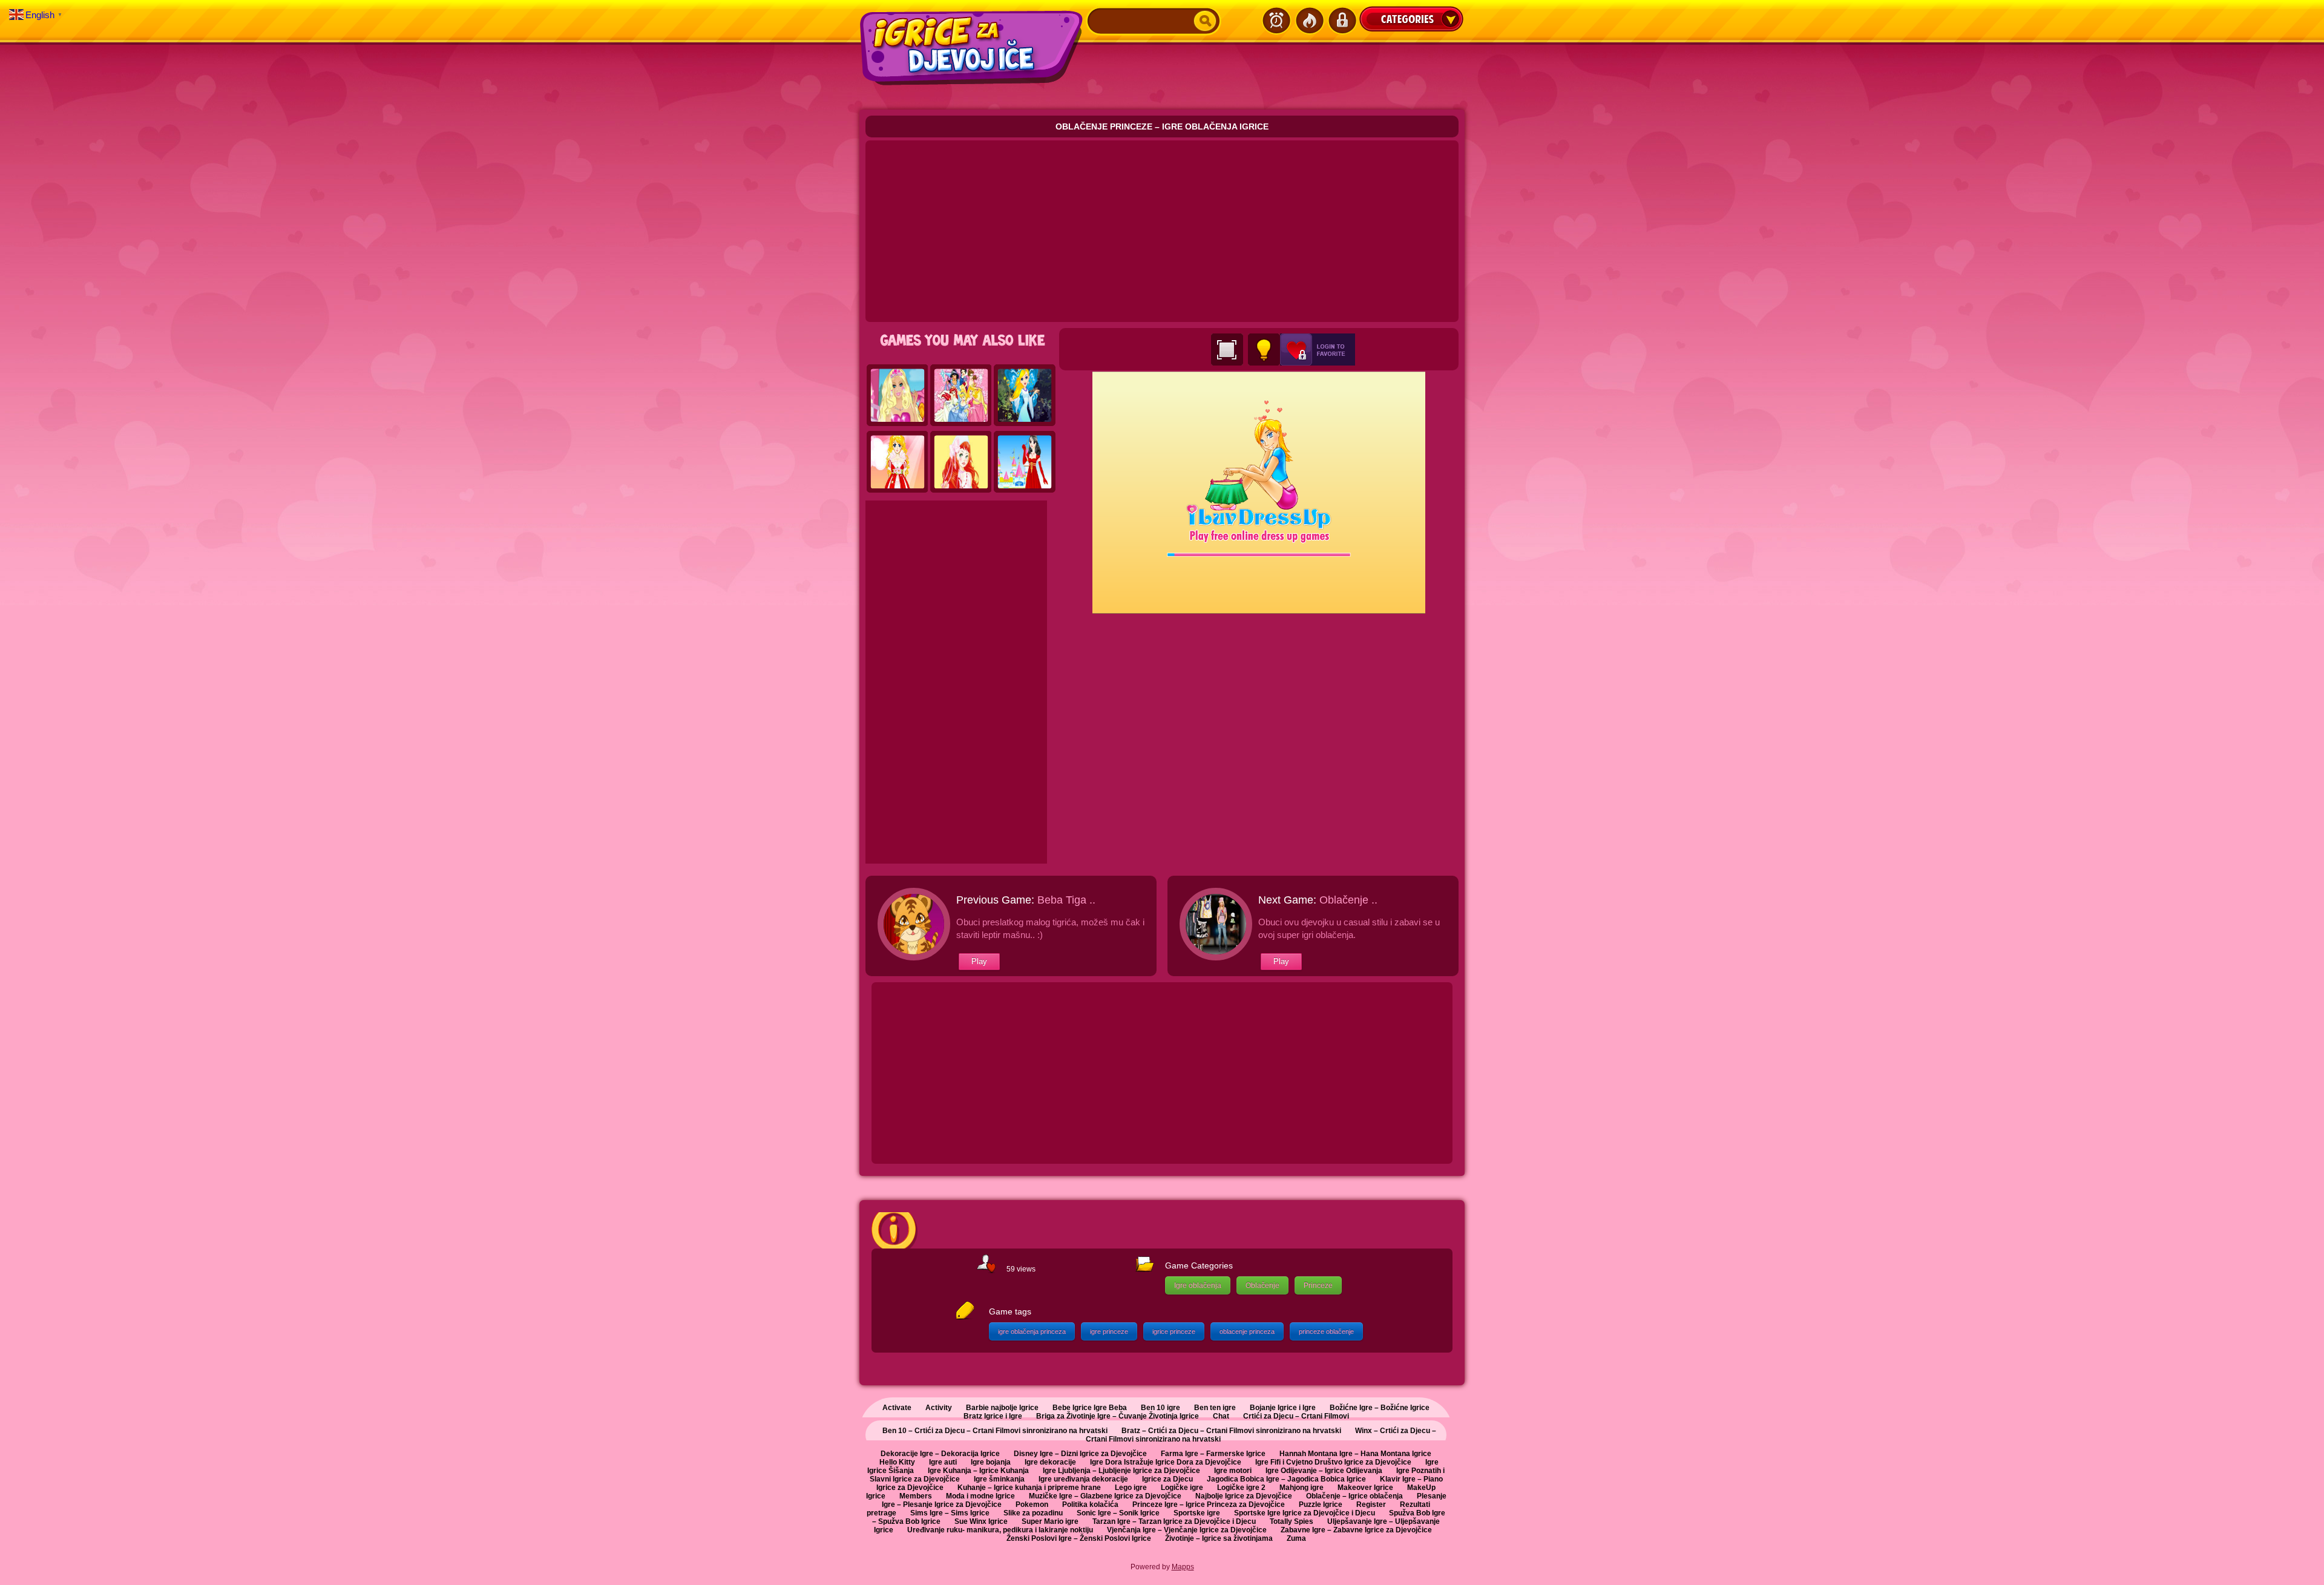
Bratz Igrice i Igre (993, 1416)
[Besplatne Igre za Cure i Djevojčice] (973, 48)
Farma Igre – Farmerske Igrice (1213, 1454)
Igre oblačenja (1198, 1285)
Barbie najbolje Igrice (1002, 1408)
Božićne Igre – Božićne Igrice (1380, 1408)
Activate (897, 1408)
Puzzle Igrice (1321, 1505)
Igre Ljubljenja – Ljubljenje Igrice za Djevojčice (1121, 1471)
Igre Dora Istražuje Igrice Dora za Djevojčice (1166, 1462)
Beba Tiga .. (1066, 900)
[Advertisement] (1162, 231)
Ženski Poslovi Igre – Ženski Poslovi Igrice (1079, 1538)
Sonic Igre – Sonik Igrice (1118, 1513)
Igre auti (943, 1462)
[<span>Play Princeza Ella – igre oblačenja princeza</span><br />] (1025, 462)
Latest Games (1276, 21)
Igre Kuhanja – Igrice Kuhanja (978, 1471)
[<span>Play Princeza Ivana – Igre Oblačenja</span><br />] (961, 462)
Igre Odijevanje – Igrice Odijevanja (1324, 1471)
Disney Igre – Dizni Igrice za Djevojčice (1080, 1454)
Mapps (1183, 1567)
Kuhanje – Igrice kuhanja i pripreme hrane (1029, 1488)
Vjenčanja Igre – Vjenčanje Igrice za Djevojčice (1187, 1530)
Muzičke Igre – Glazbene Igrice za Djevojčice (1105, 1496)
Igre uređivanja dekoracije (1083, 1479)
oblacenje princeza (1247, 1331)
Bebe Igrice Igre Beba (1090, 1408)
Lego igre (1131, 1488)
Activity (939, 1408)
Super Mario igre (1050, 1521)
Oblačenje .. (1348, 900)
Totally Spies (1292, 1521)
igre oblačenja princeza (1032, 1331)
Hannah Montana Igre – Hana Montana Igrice (1355, 1454)
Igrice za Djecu (1167, 1479)
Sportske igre (1197, 1513)
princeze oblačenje (1326, 1331)
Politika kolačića (1090, 1505)
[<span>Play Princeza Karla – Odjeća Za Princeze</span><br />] (898, 462)
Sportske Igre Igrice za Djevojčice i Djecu (1305, 1513)
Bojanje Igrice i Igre (1283, 1408)
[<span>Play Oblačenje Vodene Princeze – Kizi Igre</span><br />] (1025, 396)
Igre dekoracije (1050, 1462)
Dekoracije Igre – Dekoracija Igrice (940, 1454)
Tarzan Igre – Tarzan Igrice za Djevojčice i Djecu (1174, 1521)
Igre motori (1233, 1471)
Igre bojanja (991, 1462)
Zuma (1296, 1538)
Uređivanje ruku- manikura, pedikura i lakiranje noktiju (1000, 1530)
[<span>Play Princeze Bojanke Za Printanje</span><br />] (961, 396)
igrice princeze (1174, 1331)
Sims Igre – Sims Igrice (950, 1513)
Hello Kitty (897, 1462)
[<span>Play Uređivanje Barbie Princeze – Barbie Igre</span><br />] (898, 396)
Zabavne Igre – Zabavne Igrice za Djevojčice (1356, 1530)
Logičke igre (1182, 1488)
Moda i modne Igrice (980, 1496)
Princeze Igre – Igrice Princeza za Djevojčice (1209, 1505)
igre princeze (1109, 1331)
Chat (1221, 1416)
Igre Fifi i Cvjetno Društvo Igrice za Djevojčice (1333, 1462)
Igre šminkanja (999, 1479)
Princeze (1318, 1285)
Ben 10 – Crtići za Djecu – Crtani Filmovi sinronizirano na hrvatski (995, 1431)
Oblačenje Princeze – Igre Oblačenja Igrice (1162, 126)
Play (979, 961)
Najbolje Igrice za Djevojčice (1244, 1496)
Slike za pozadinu (1033, 1513)
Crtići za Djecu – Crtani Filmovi (1296, 1416)
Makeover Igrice (1365, 1488)
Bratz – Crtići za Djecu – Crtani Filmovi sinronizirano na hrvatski (1231, 1431)
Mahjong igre (1302, 1488)
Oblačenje (1262, 1285)
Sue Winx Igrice (981, 1521)
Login (1342, 21)
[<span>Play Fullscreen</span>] (1227, 349)
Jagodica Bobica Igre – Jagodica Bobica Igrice (1286, 1479)
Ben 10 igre (1160, 1408)
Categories (1411, 19)
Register (1371, 1505)
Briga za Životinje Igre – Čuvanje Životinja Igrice (1118, 1416)
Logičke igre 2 (1241, 1488)
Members (916, 1496)
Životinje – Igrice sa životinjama (1219, 1538)
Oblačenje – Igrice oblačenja (1354, 1496)
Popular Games (1309, 21)
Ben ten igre (1215, 1408)
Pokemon (1032, 1505)
